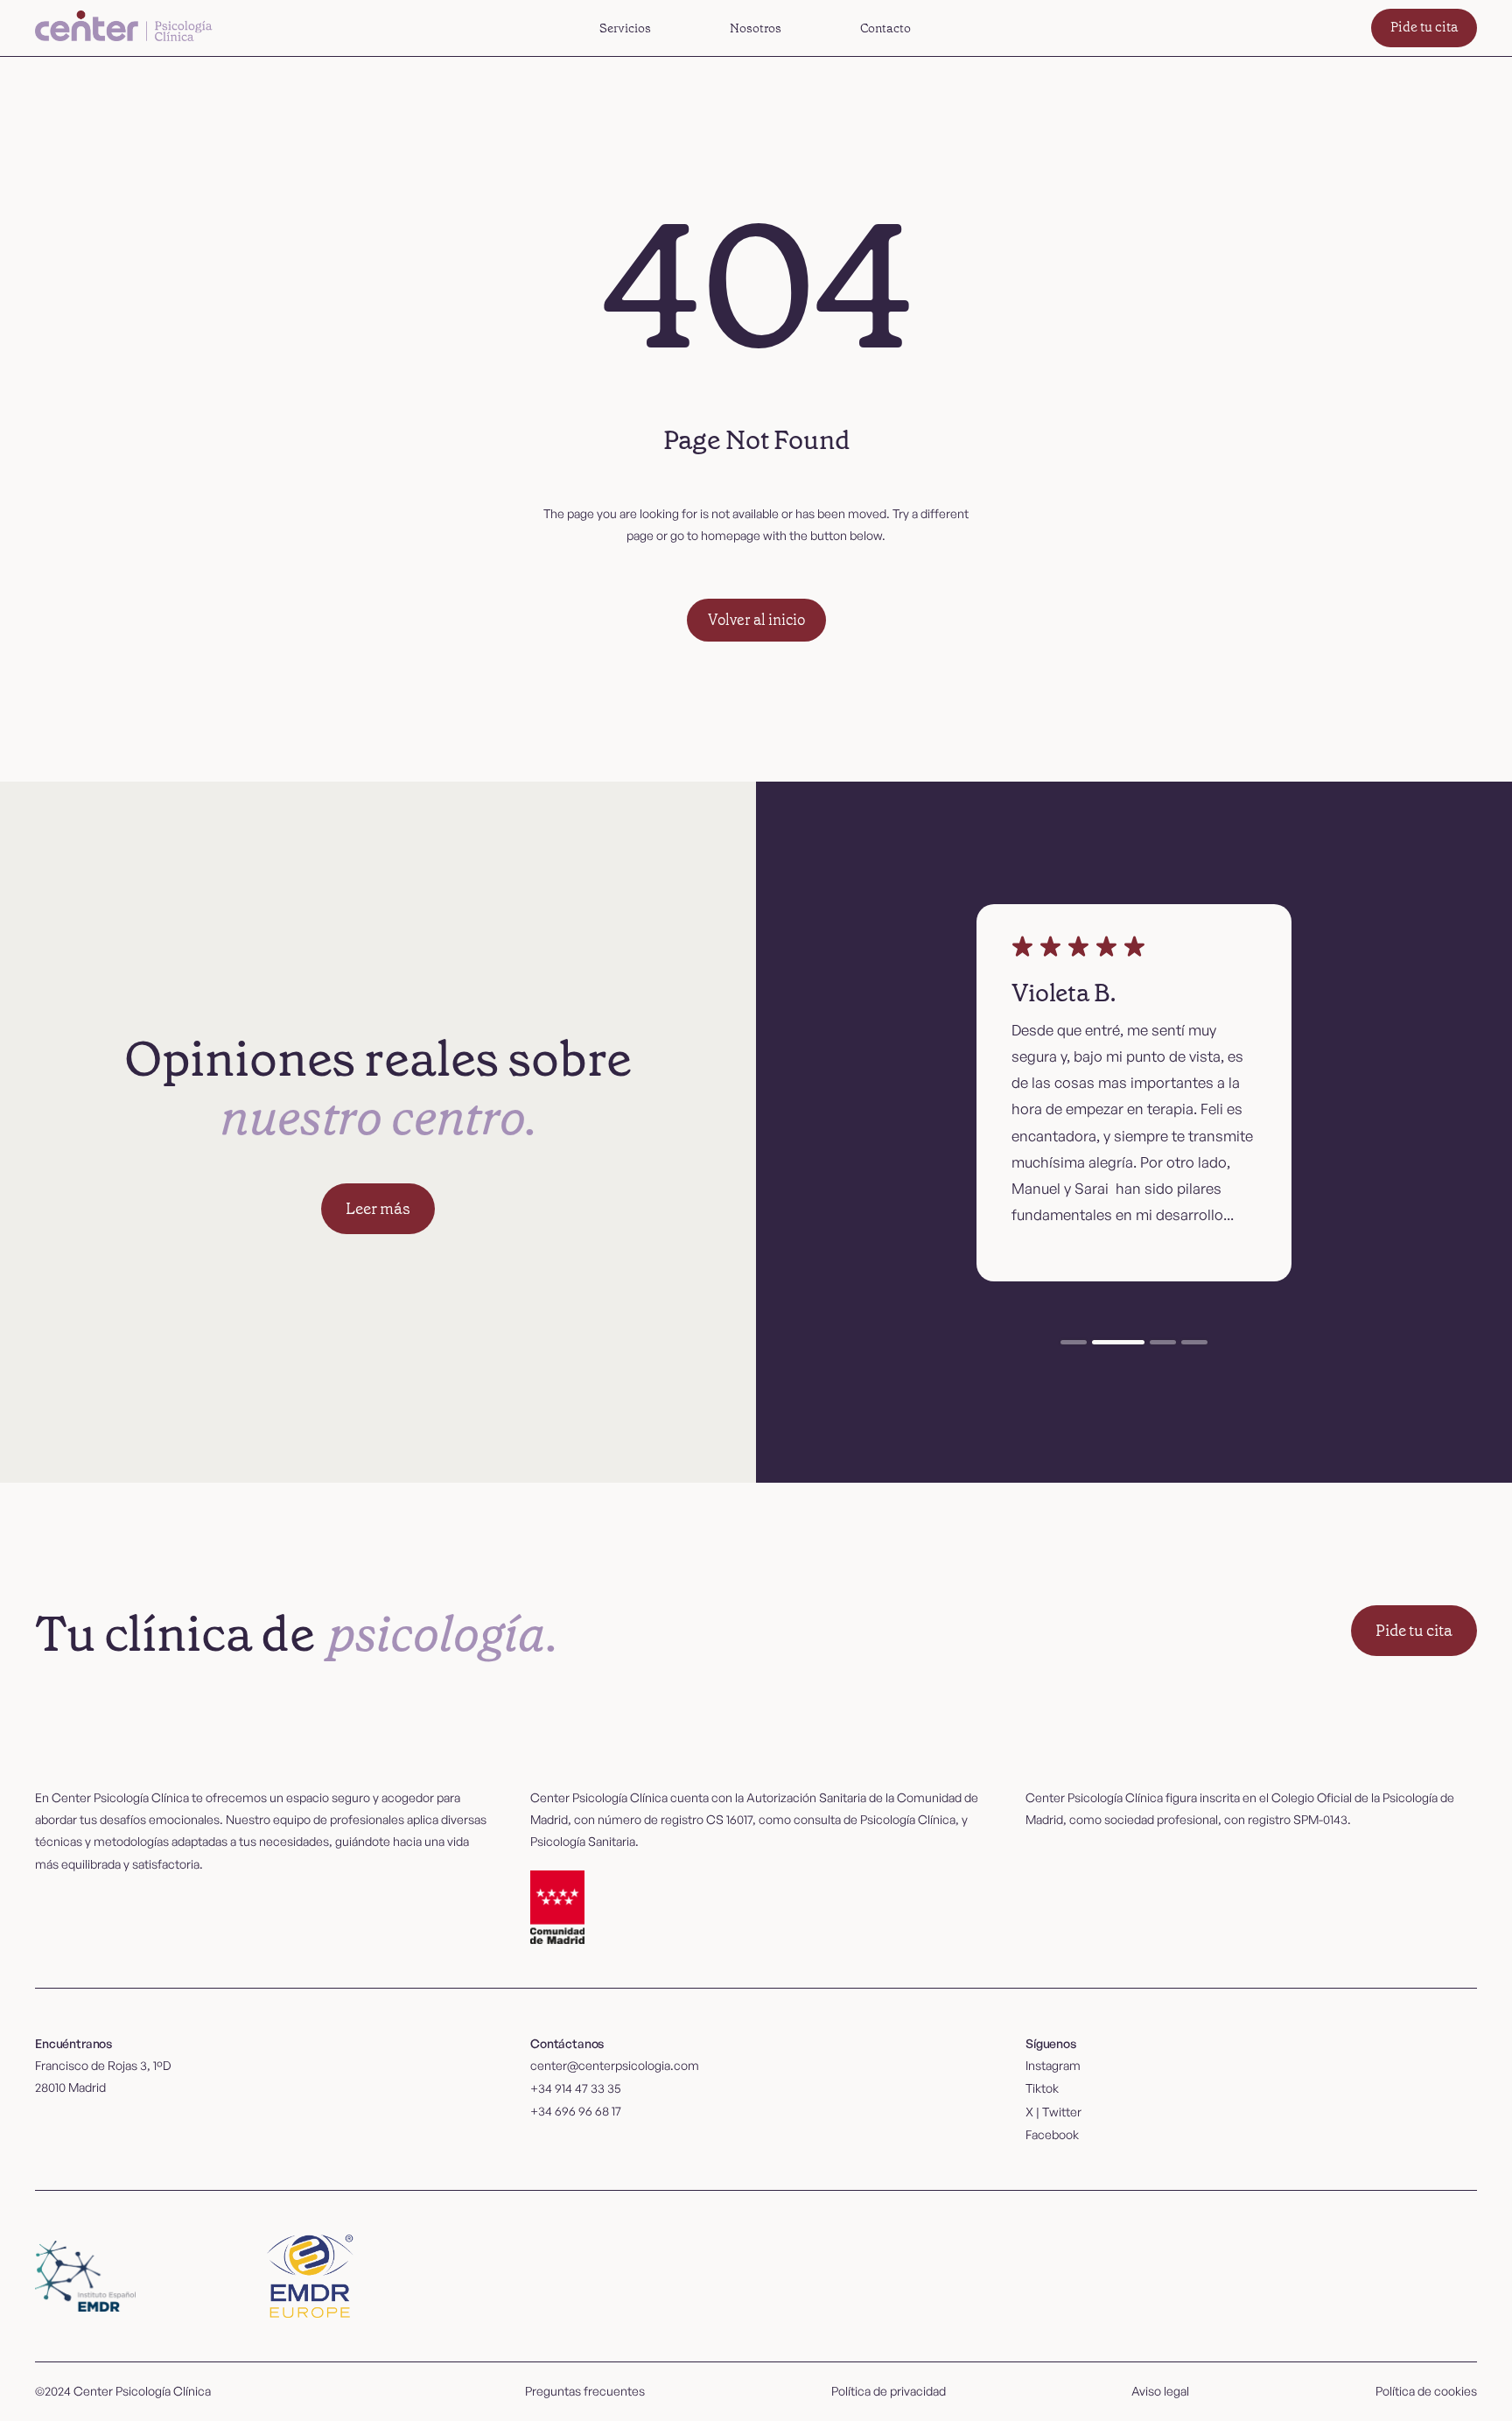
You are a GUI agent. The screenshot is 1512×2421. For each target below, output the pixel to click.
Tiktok (1042, 2088)
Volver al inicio (756, 620)
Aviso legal (1160, 2391)
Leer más (378, 1209)
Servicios (625, 28)
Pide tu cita (1424, 27)
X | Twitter (1053, 2112)
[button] (625, 28)
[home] (126, 28)
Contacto (885, 28)
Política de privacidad (889, 2391)
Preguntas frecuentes (585, 2391)
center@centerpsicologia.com (615, 2065)
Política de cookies (1426, 2391)
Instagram (1053, 2065)
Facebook (1052, 2134)
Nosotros (756, 28)
